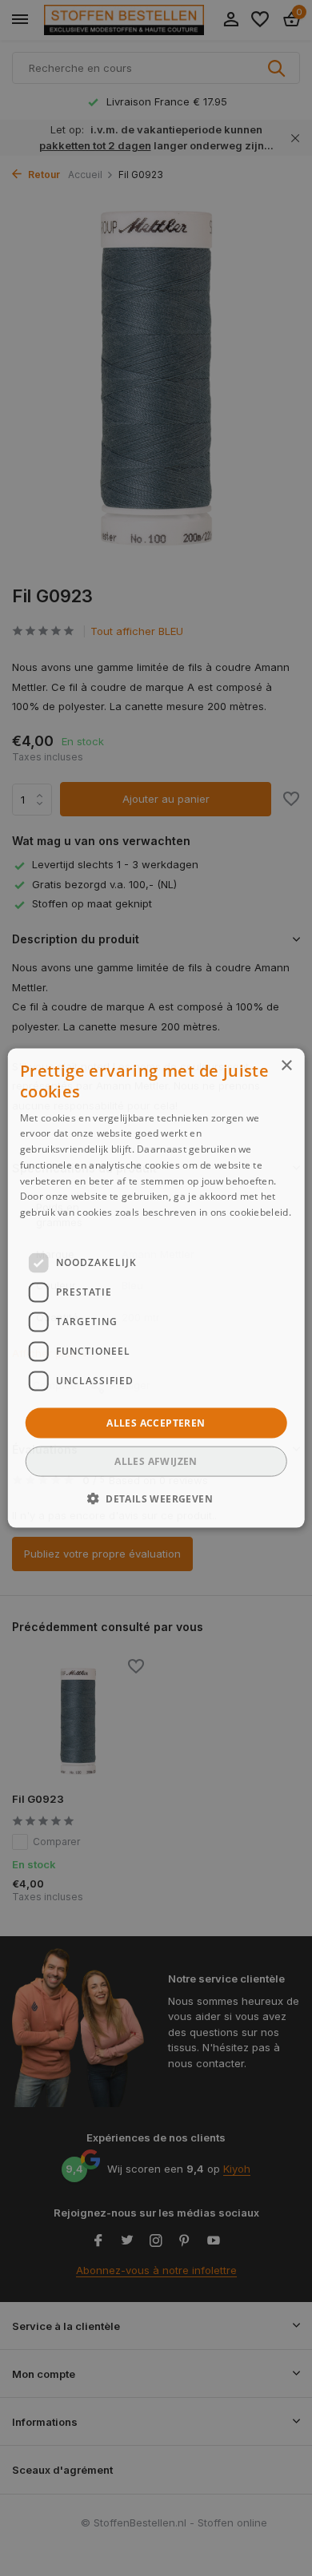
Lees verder (48, 1228)
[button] (156, 1498)
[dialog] (156, 1288)
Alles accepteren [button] (156, 1422)
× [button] (286, 1065)
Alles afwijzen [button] (156, 1461)
